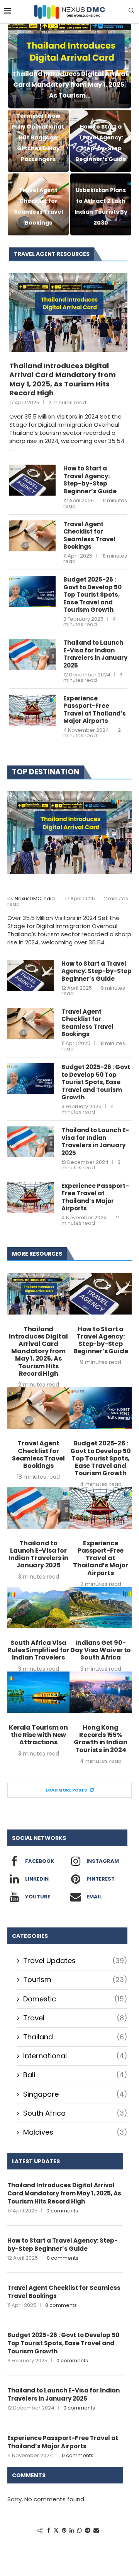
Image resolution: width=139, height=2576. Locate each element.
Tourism (75, 1980)
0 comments (62, 2211)
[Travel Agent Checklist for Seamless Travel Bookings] (32, 536)
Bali (75, 2075)
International (75, 2056)
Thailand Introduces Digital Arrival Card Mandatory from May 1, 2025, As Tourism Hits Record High (63, 379)
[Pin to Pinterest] (64, 2531)
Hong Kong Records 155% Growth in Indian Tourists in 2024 (101, 1739)
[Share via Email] (96, 2531)
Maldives (75, 2132)
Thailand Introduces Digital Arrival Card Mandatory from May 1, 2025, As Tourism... (70, 85)
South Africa (75, 2113)
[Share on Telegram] (88, 2531)
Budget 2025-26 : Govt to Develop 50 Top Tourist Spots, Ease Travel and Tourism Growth (92, 595)
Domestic (75, 1999)
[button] (18, 129)
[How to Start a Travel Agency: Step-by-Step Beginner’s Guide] (32, 480)
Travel (75, 2018)
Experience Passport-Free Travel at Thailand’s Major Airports (95, 710)
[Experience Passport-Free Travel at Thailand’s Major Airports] (32, 710)
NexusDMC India (35, 898)
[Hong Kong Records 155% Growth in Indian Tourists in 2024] (101, 1692)
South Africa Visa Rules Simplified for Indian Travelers (38, 1650)
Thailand (75, 2037)
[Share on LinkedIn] (72, 2531)
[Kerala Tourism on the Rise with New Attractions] (38, 1692)
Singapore (75, 2094)
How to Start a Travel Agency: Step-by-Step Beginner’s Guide (90, 480)
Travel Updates (75, 1961)
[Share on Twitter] (56, 2531)
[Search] (131, 12)
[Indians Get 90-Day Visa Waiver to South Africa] (101, 1607)
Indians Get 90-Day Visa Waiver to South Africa (101, 1650)
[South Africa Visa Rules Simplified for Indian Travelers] (38, 1607)
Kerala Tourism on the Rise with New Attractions (38, 1735)
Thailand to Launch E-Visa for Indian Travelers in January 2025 (95, 654)
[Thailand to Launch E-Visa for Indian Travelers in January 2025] (32, 654)
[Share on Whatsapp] (80, 2531)
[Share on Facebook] (49, 2531)
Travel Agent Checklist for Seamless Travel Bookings (89, 535)
